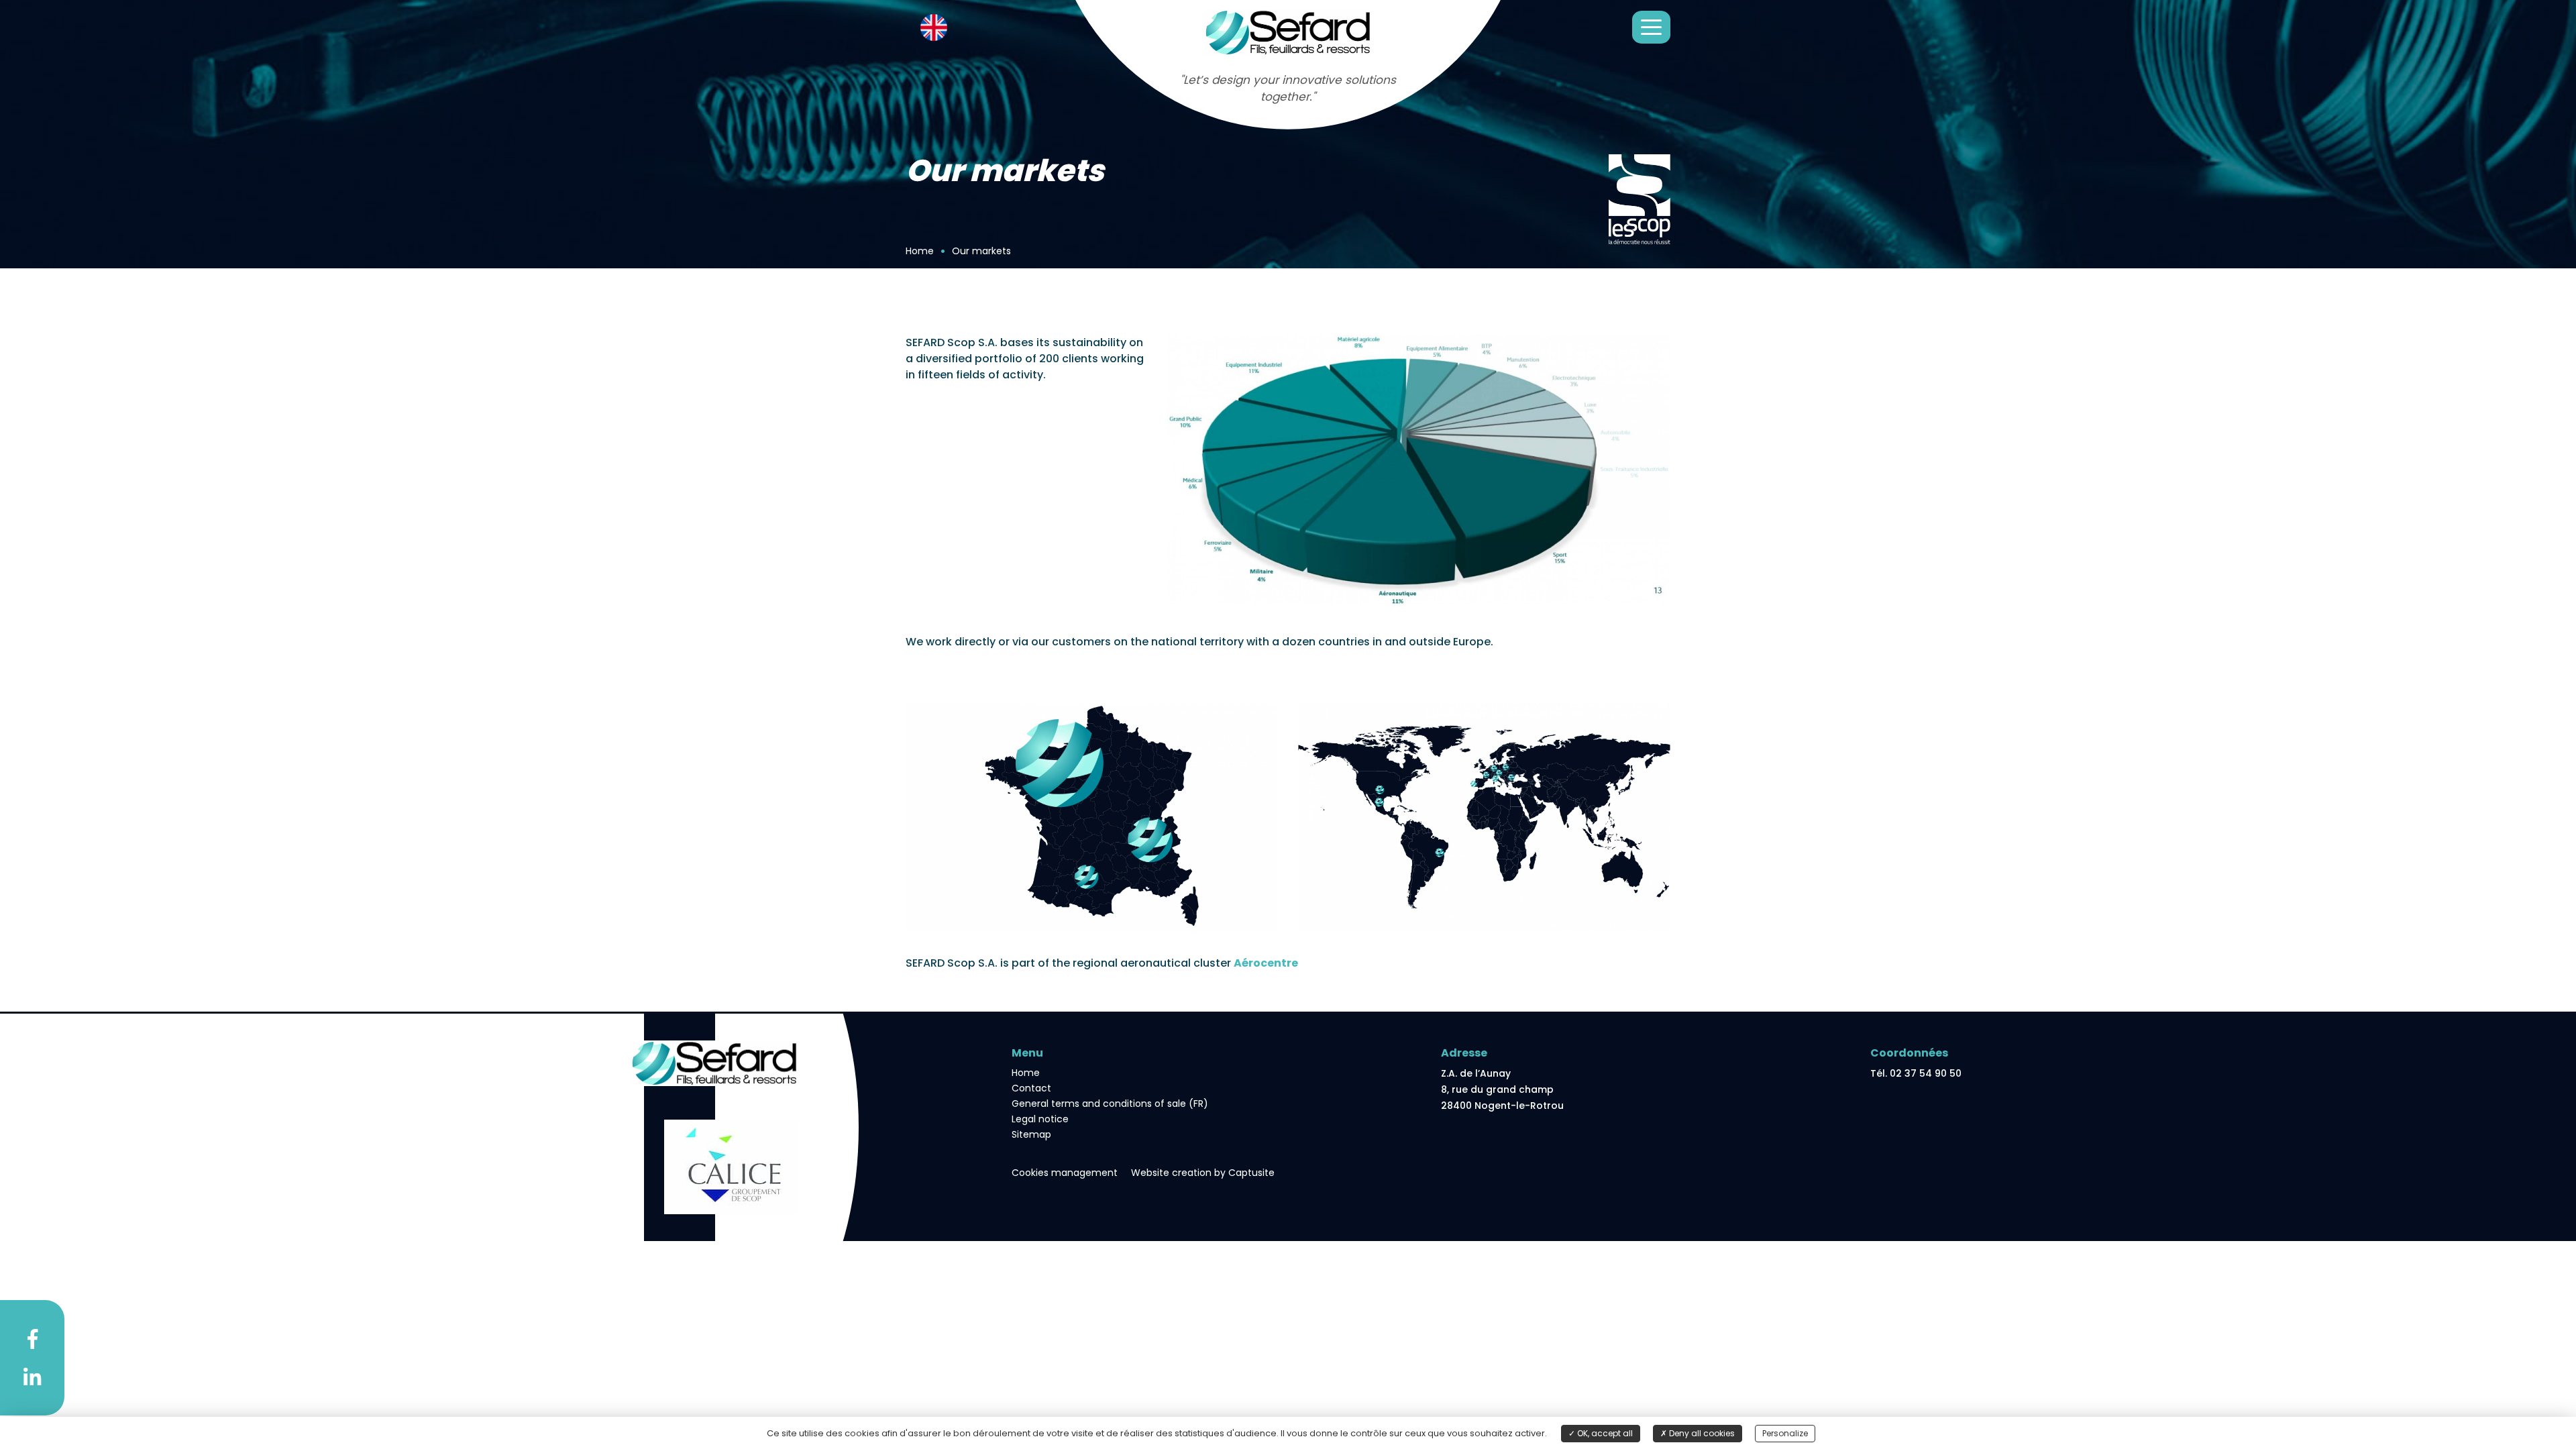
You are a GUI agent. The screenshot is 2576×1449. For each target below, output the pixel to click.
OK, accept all (1604, 1433)
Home (1026, 1073)
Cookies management (1065, 1173)
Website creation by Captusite (1203, 1173)
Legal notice (1040, 1119)
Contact (1031, 1088)
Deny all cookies (1701, 1433)
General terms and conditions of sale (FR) (1110, 1104)
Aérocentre (1266, 963)
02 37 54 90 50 (1926, 1073)
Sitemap (1031, 1134)
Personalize (1785, 1433)
